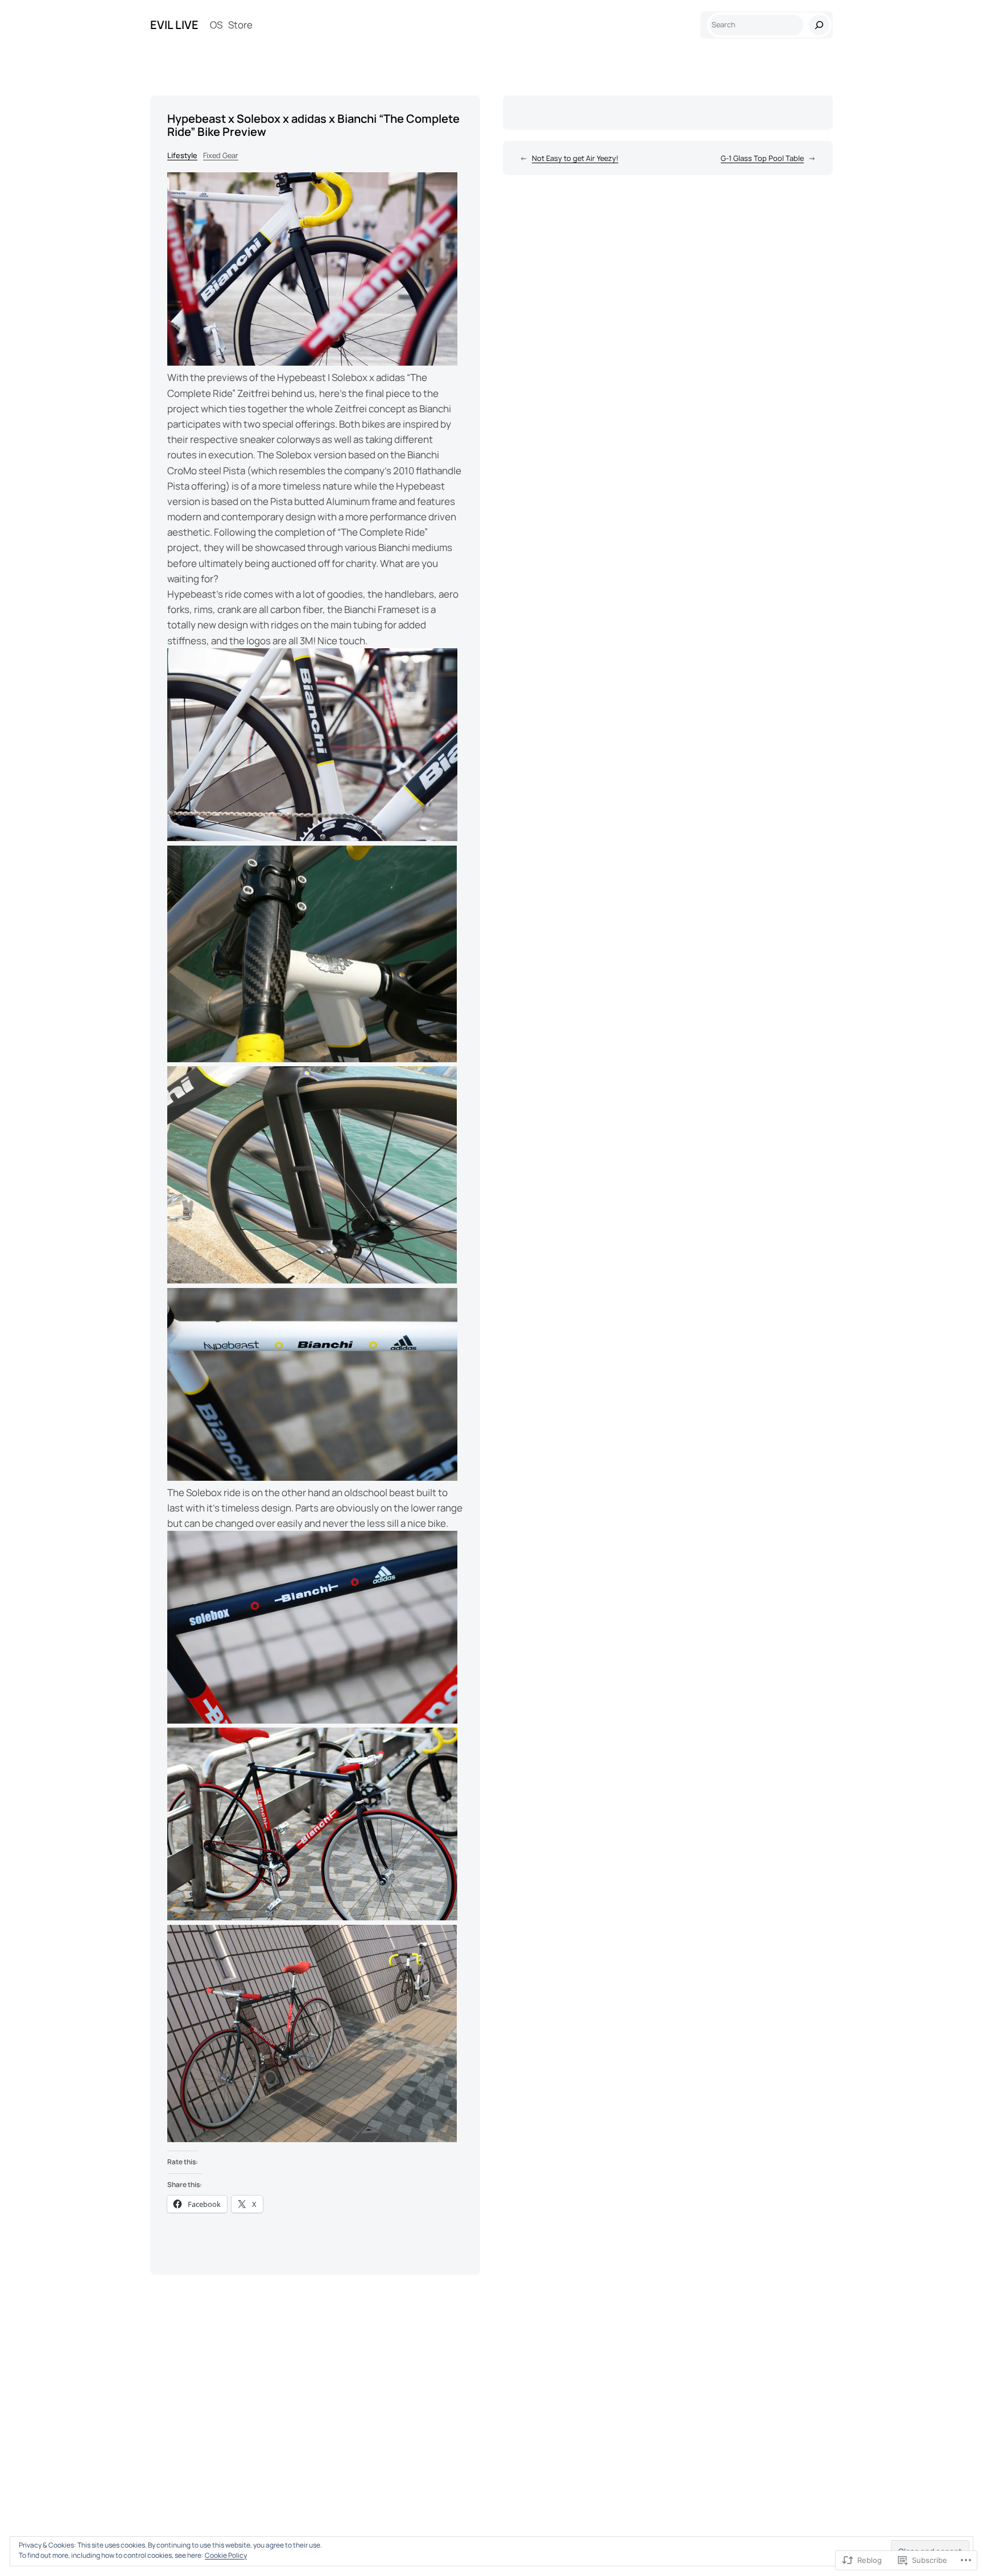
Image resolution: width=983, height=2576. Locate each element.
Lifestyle (182, 155)
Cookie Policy (226, 2555)
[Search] (819, 25)
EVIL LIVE (174, 25)
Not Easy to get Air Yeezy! (575, 158)
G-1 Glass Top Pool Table (762, 158)
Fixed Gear (221, 155)
